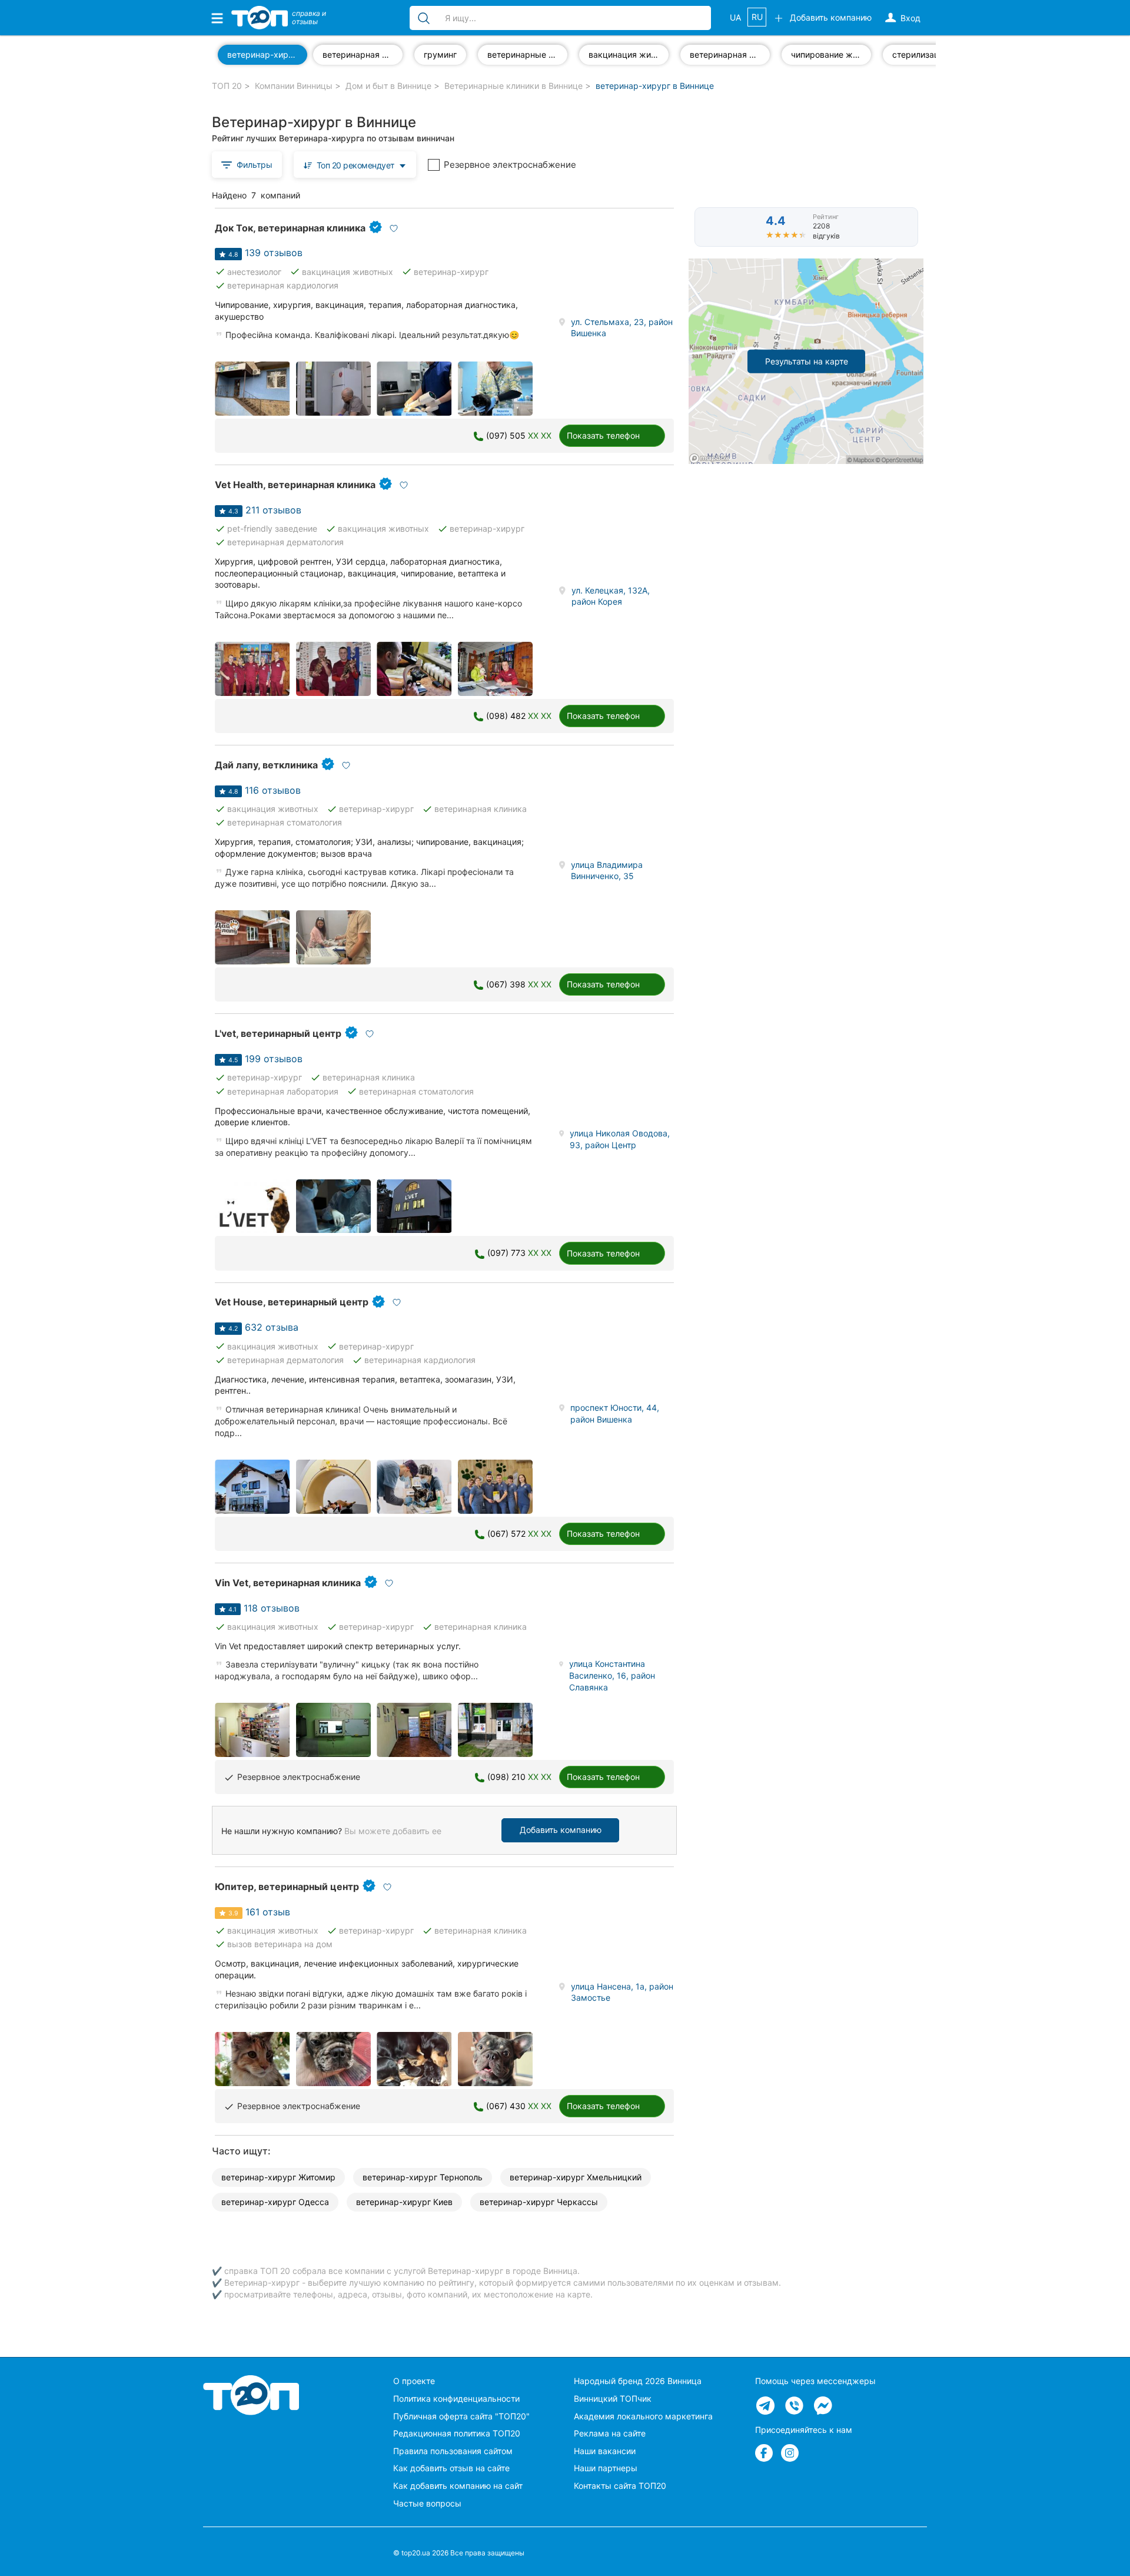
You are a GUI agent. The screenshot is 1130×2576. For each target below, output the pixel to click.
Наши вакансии (605, 2451)
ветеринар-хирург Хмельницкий (576, 2177)
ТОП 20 (227, 86)
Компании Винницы (294, 86)
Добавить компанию (561, 1830)
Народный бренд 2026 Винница (638, 2381)
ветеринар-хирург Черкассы (539, 2202)
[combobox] (355, 165)
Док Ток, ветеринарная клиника (290, 228)
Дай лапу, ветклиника (266, 765)
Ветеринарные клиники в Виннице (514, 86)
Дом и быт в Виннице (388, 86)
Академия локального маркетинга (643, 2416)
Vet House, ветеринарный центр (292, 1302)
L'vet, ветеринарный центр (278, 1033)
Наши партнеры (606, 2468)
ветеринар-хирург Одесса (275, 2202)
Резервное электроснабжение (510, 165)
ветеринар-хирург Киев (404, 2202)
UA (735, 17)
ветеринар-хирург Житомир (278, 2177)
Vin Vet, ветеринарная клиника (288, 1583)
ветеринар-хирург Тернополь (423, 2177)
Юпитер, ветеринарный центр (287, 1887)
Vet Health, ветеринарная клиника (295, 485)
